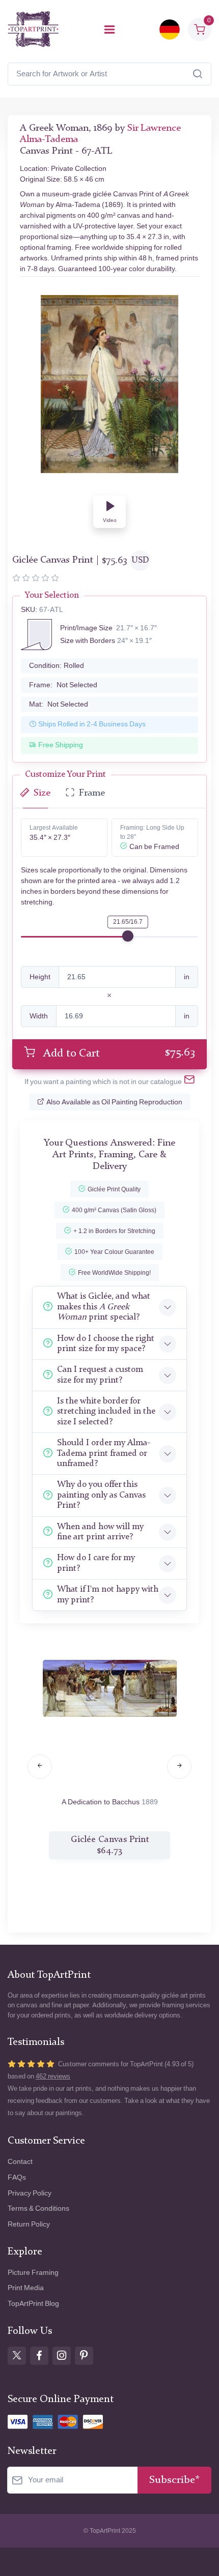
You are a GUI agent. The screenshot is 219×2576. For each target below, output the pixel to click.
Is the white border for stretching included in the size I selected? (106, 1412)
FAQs (17, 2177)
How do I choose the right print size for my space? (106, 1344)
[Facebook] (39, 2356)
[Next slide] (179, 1767)
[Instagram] (62, 2356)
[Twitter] (17, 2356)
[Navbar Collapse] (109, 30)
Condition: (57, 666)
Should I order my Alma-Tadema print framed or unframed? (104, 1453)
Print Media (26, 2288)
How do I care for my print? (96, 1563)
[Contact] (189, 1082)
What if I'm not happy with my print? (108, 1594)
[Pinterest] (84, 2356)
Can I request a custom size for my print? (100, 1375)
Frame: (63, 685)
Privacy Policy (30, 2193)
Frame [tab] (92, 793)
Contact (20, 2162)
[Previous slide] (40, 1767)
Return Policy (29, 2224)
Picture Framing (33, 2273)
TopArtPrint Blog (33, 2304)
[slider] (128, 936)
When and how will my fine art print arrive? (100, 1532)
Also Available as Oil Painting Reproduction (114, 1102)
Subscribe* (174, 2480)
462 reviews (53, 2076)
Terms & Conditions (38, 2208)
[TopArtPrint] (33, 29)
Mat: (59, 704)
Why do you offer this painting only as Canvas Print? (101, 1495)
